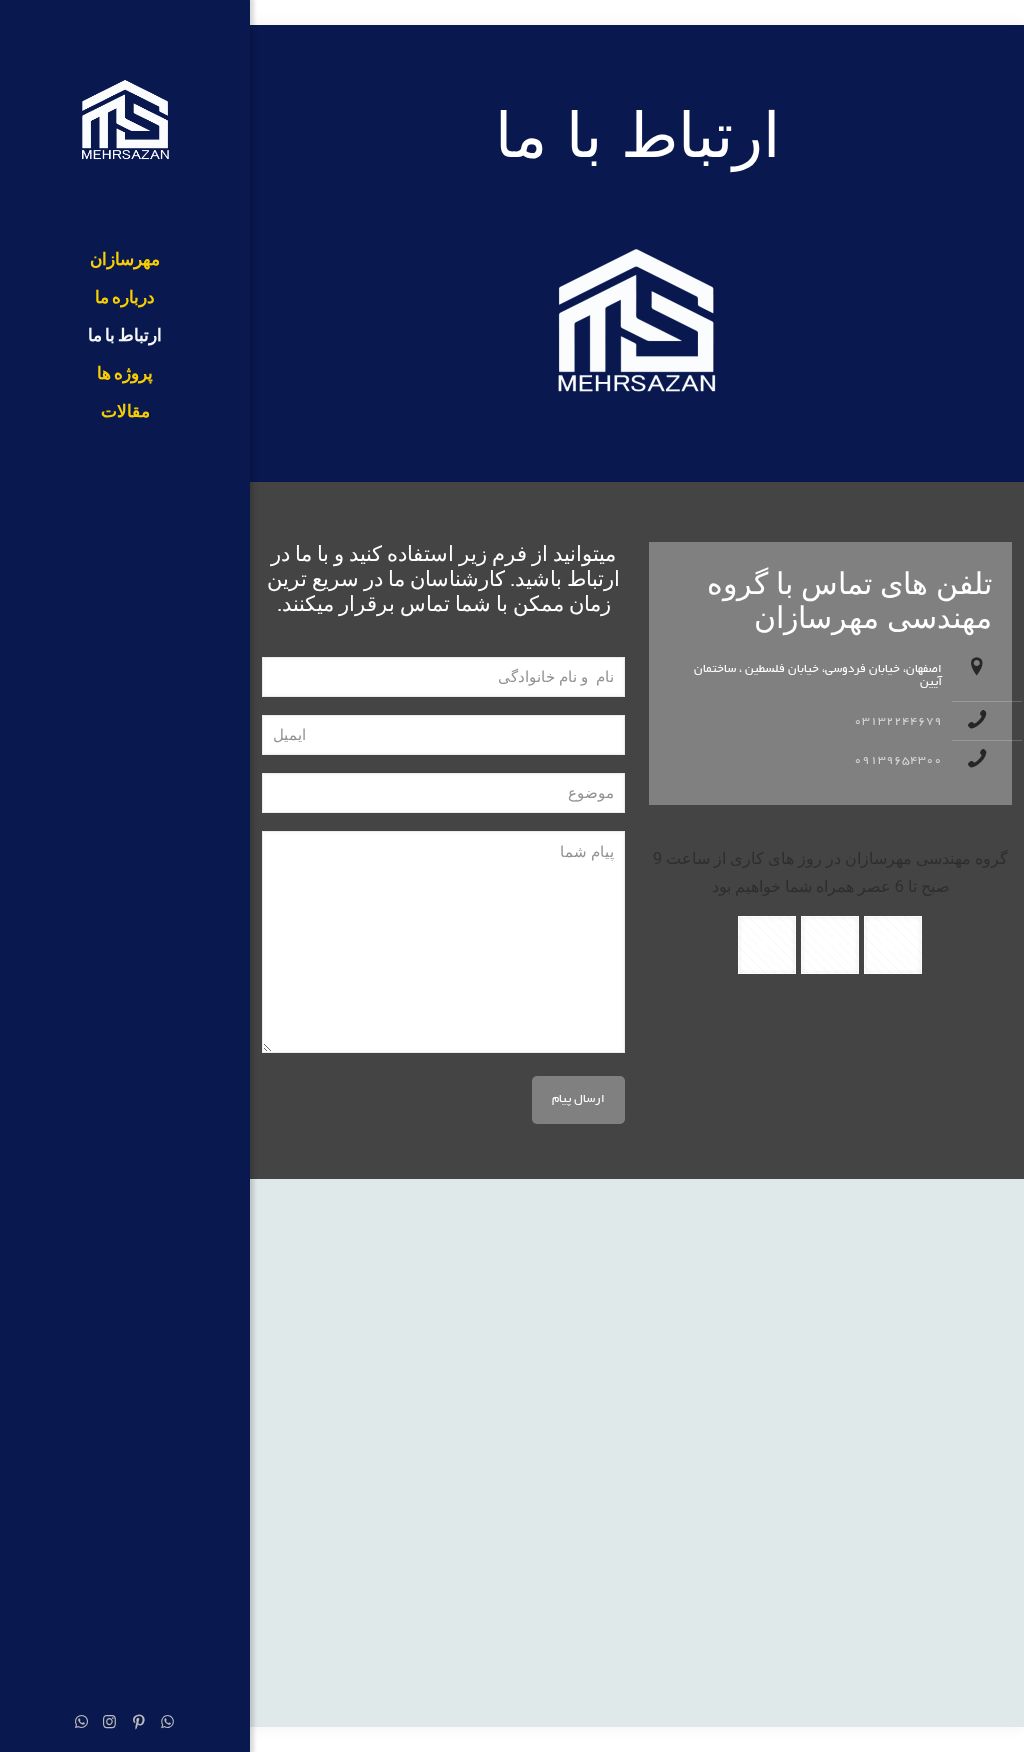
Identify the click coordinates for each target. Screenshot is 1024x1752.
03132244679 (898, 721)
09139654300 (898, 760)
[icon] (81, 1724)
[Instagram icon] (109, 1724)
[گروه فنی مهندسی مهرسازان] (125, 120)
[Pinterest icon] (138, 1724)
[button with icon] (893, 945)
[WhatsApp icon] (167, 1724)
